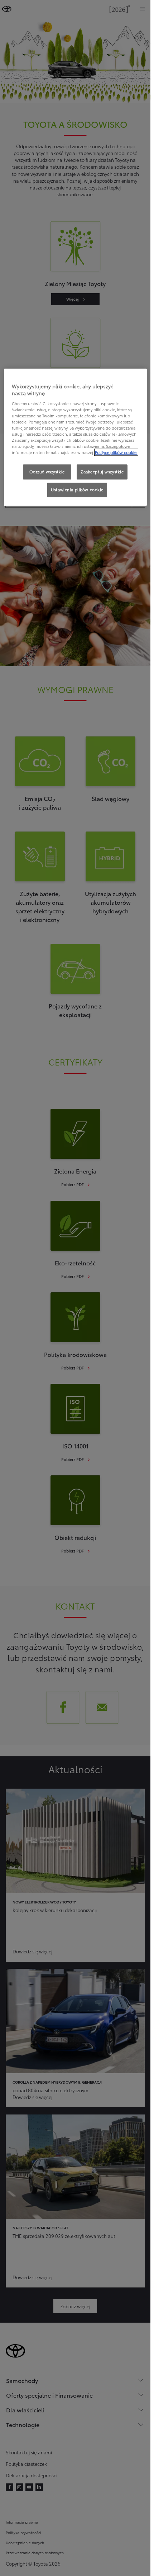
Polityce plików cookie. (116, 453)
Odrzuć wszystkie (47, 472)
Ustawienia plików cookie (77, 490)
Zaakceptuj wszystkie (102, 472)
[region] (75, 437)
